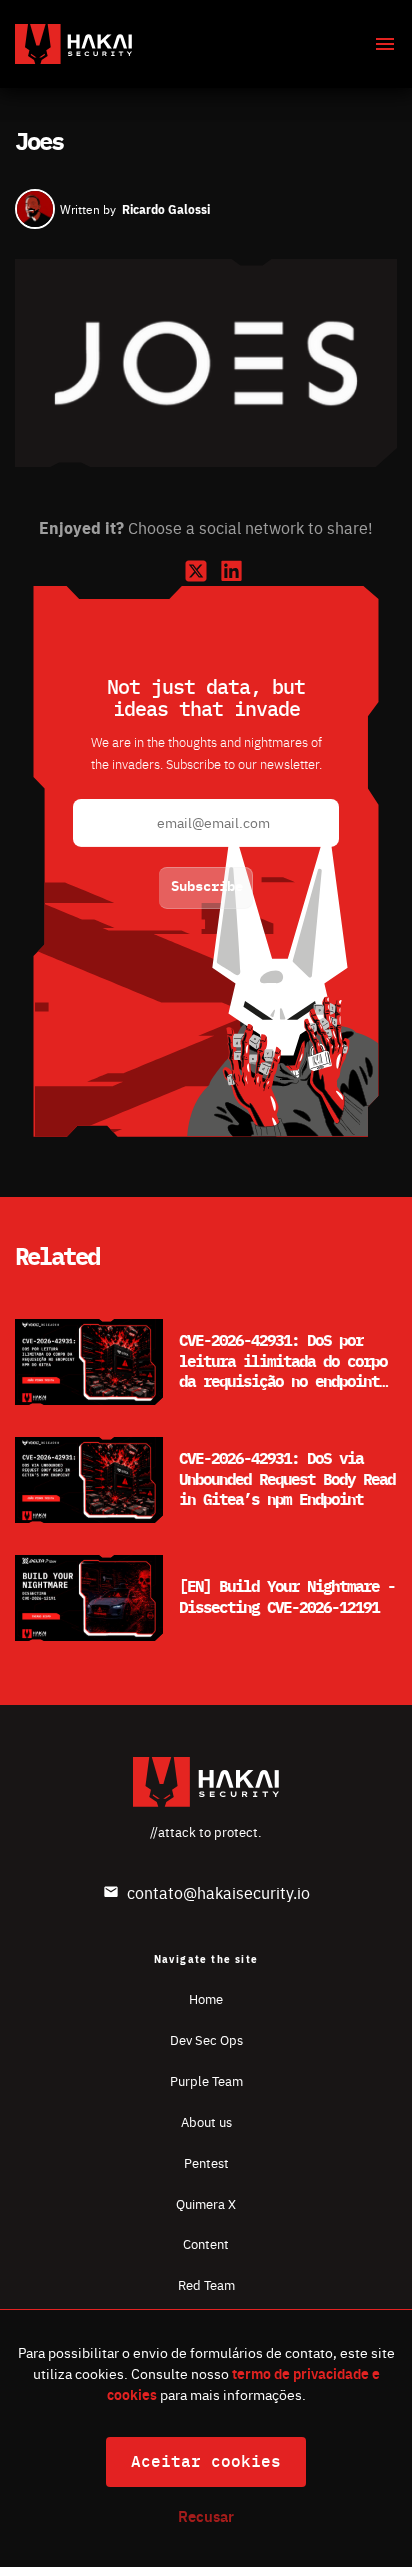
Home (206, 1998)
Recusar (206, 2515)
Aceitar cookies (206, 2462)
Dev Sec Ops (206, 2039)
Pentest (206, 2162)
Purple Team (206, 2080)
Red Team (206, 2284)
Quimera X (206, 2203)
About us (206, 2121)
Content (206, 2243)
